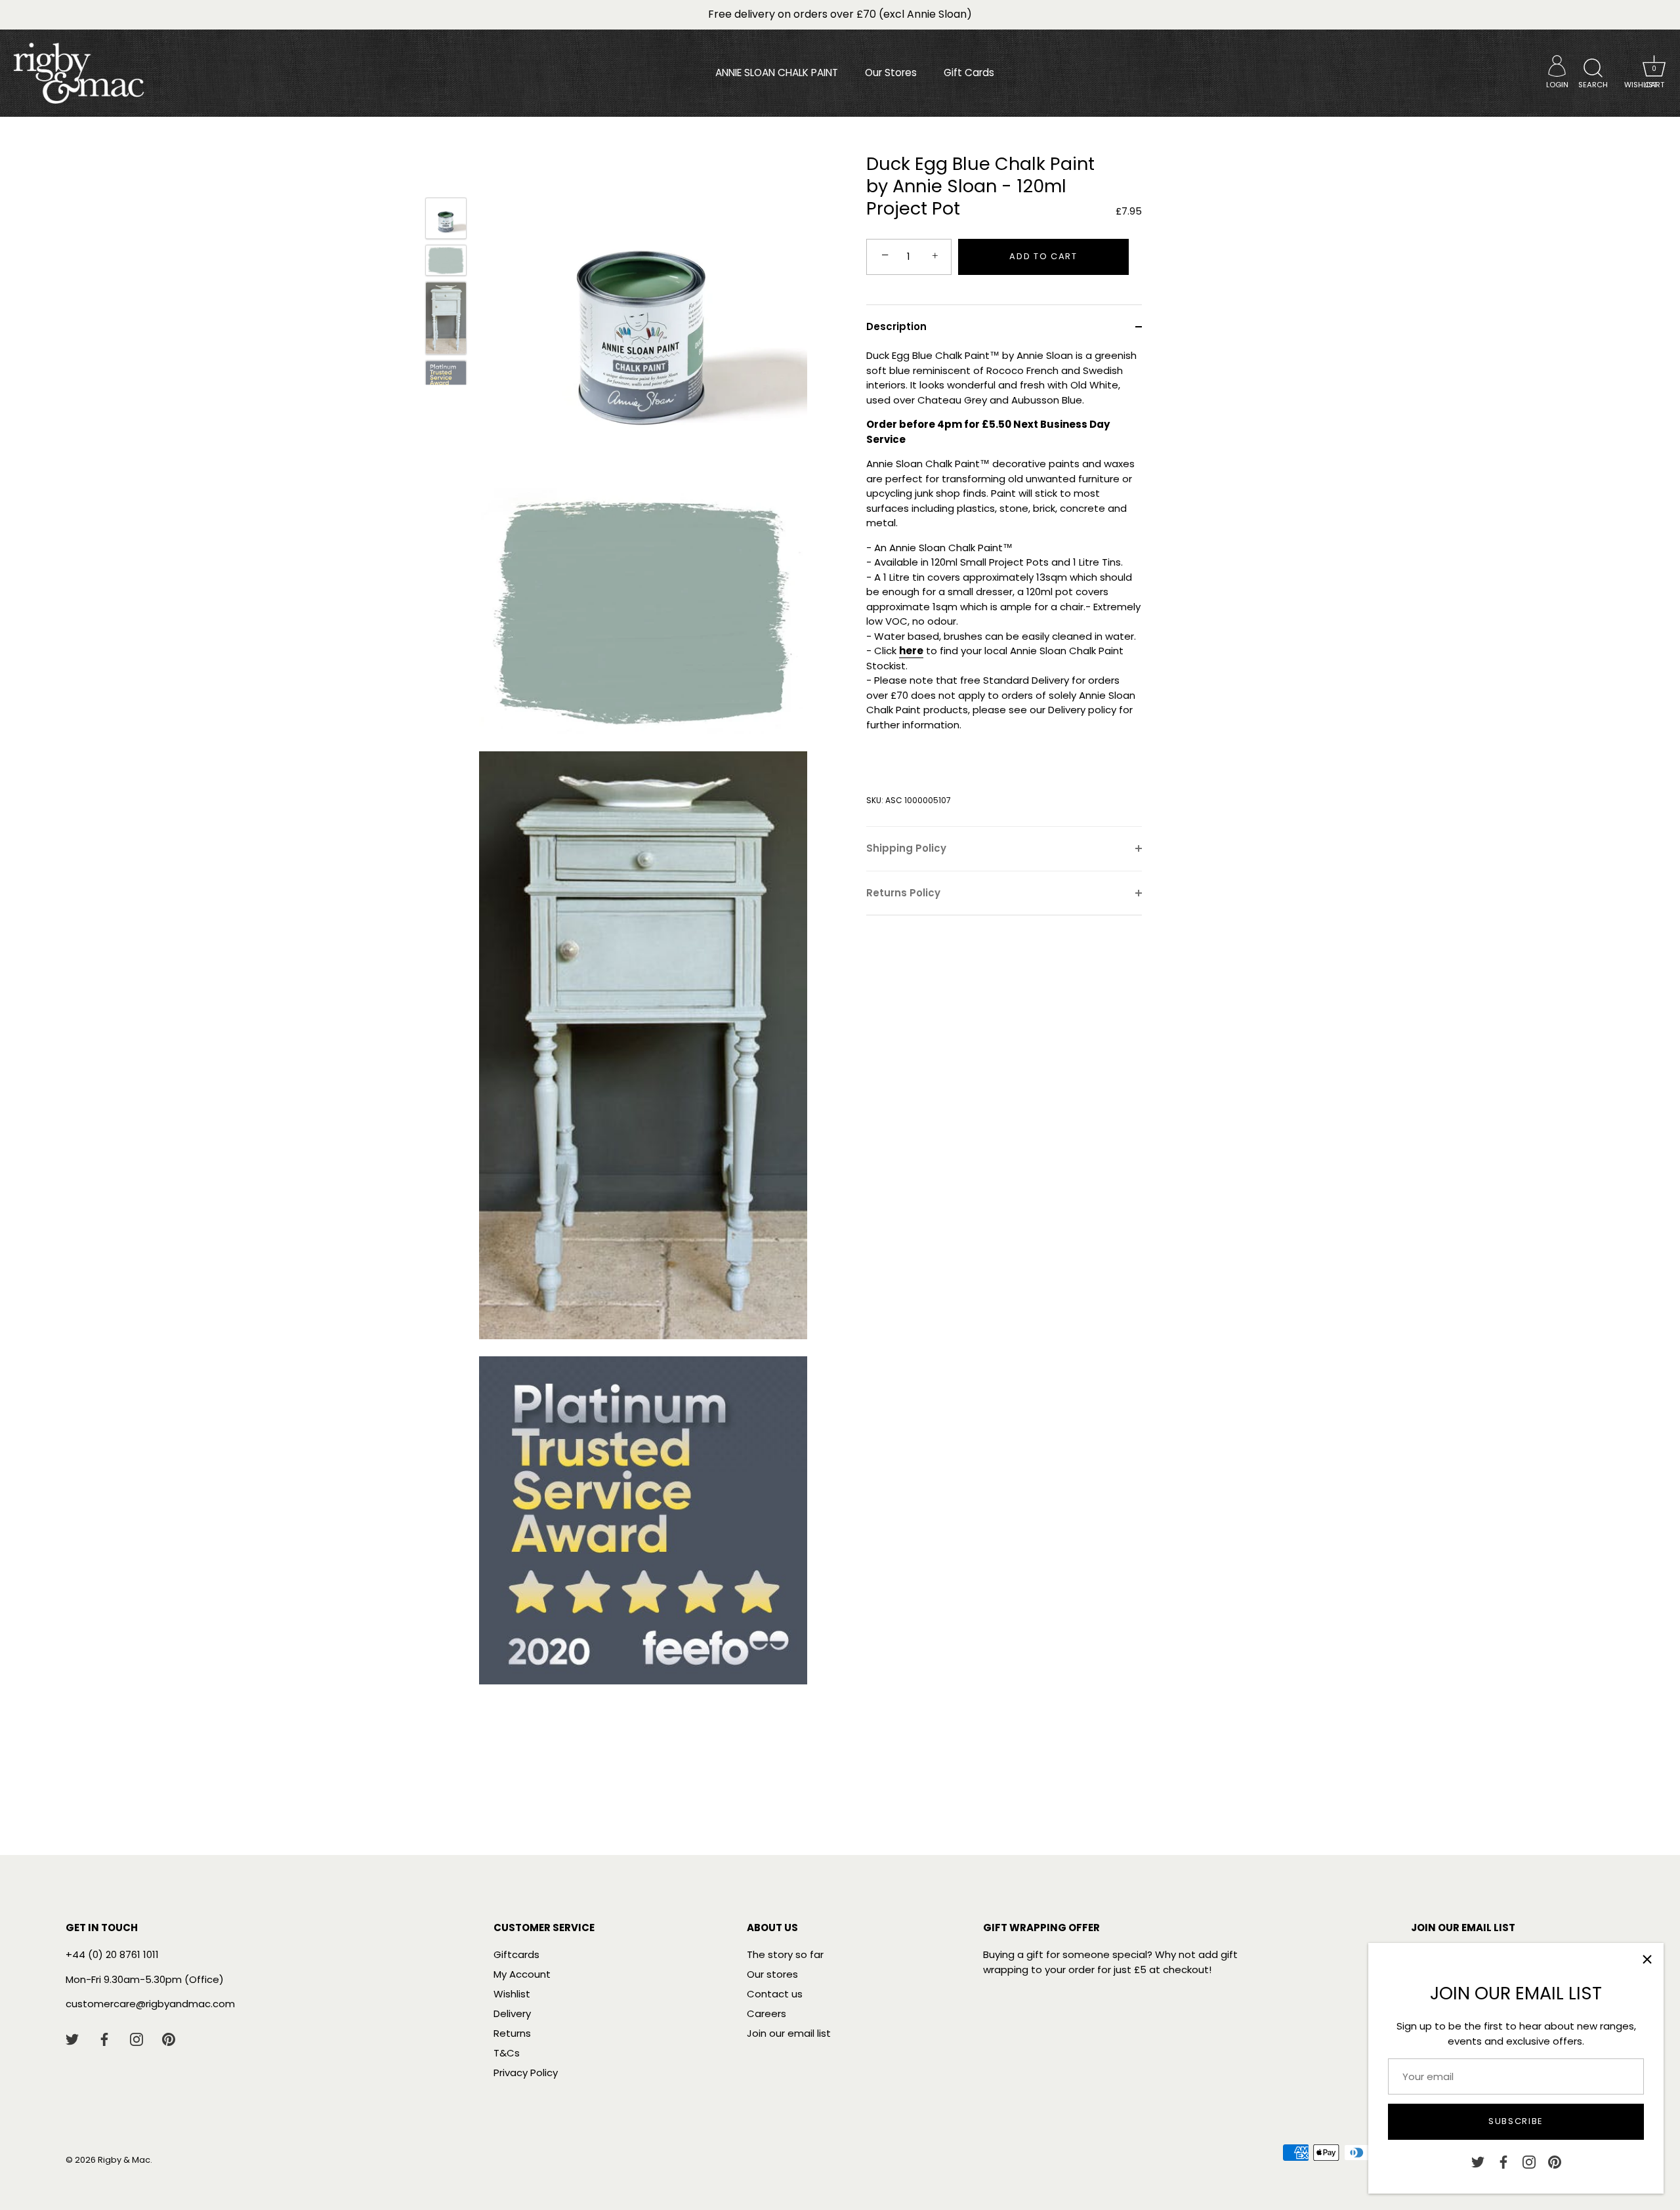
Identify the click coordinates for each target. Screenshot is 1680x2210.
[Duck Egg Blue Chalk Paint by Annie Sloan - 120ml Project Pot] (446, 218)
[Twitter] (1478, 2161)
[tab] (1004, 587)
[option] (446, 220)
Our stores (772, 1974)
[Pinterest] (1555, 2161)
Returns (512, 2033)
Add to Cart (1043, 256)
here (911, 651)
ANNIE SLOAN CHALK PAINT (777, 73)
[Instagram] (1529, 2161)
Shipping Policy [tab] (906, 848)
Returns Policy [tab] (903, 893)
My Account (522, 1974)
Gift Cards (969, 73)
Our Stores (891, 73)
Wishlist (512, 1994)
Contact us (775, 1994)
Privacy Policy (526, 2073)
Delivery (512, 2013)
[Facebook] (1503, 2161)
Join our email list (789, 2033)
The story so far (785, 1954)
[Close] (1647, 1959)
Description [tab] (896, 326)
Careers (766, 2013)
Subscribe (1516, 2121)
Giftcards (516, 1954)
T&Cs (507, 2053)
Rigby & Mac (124, 2160)
